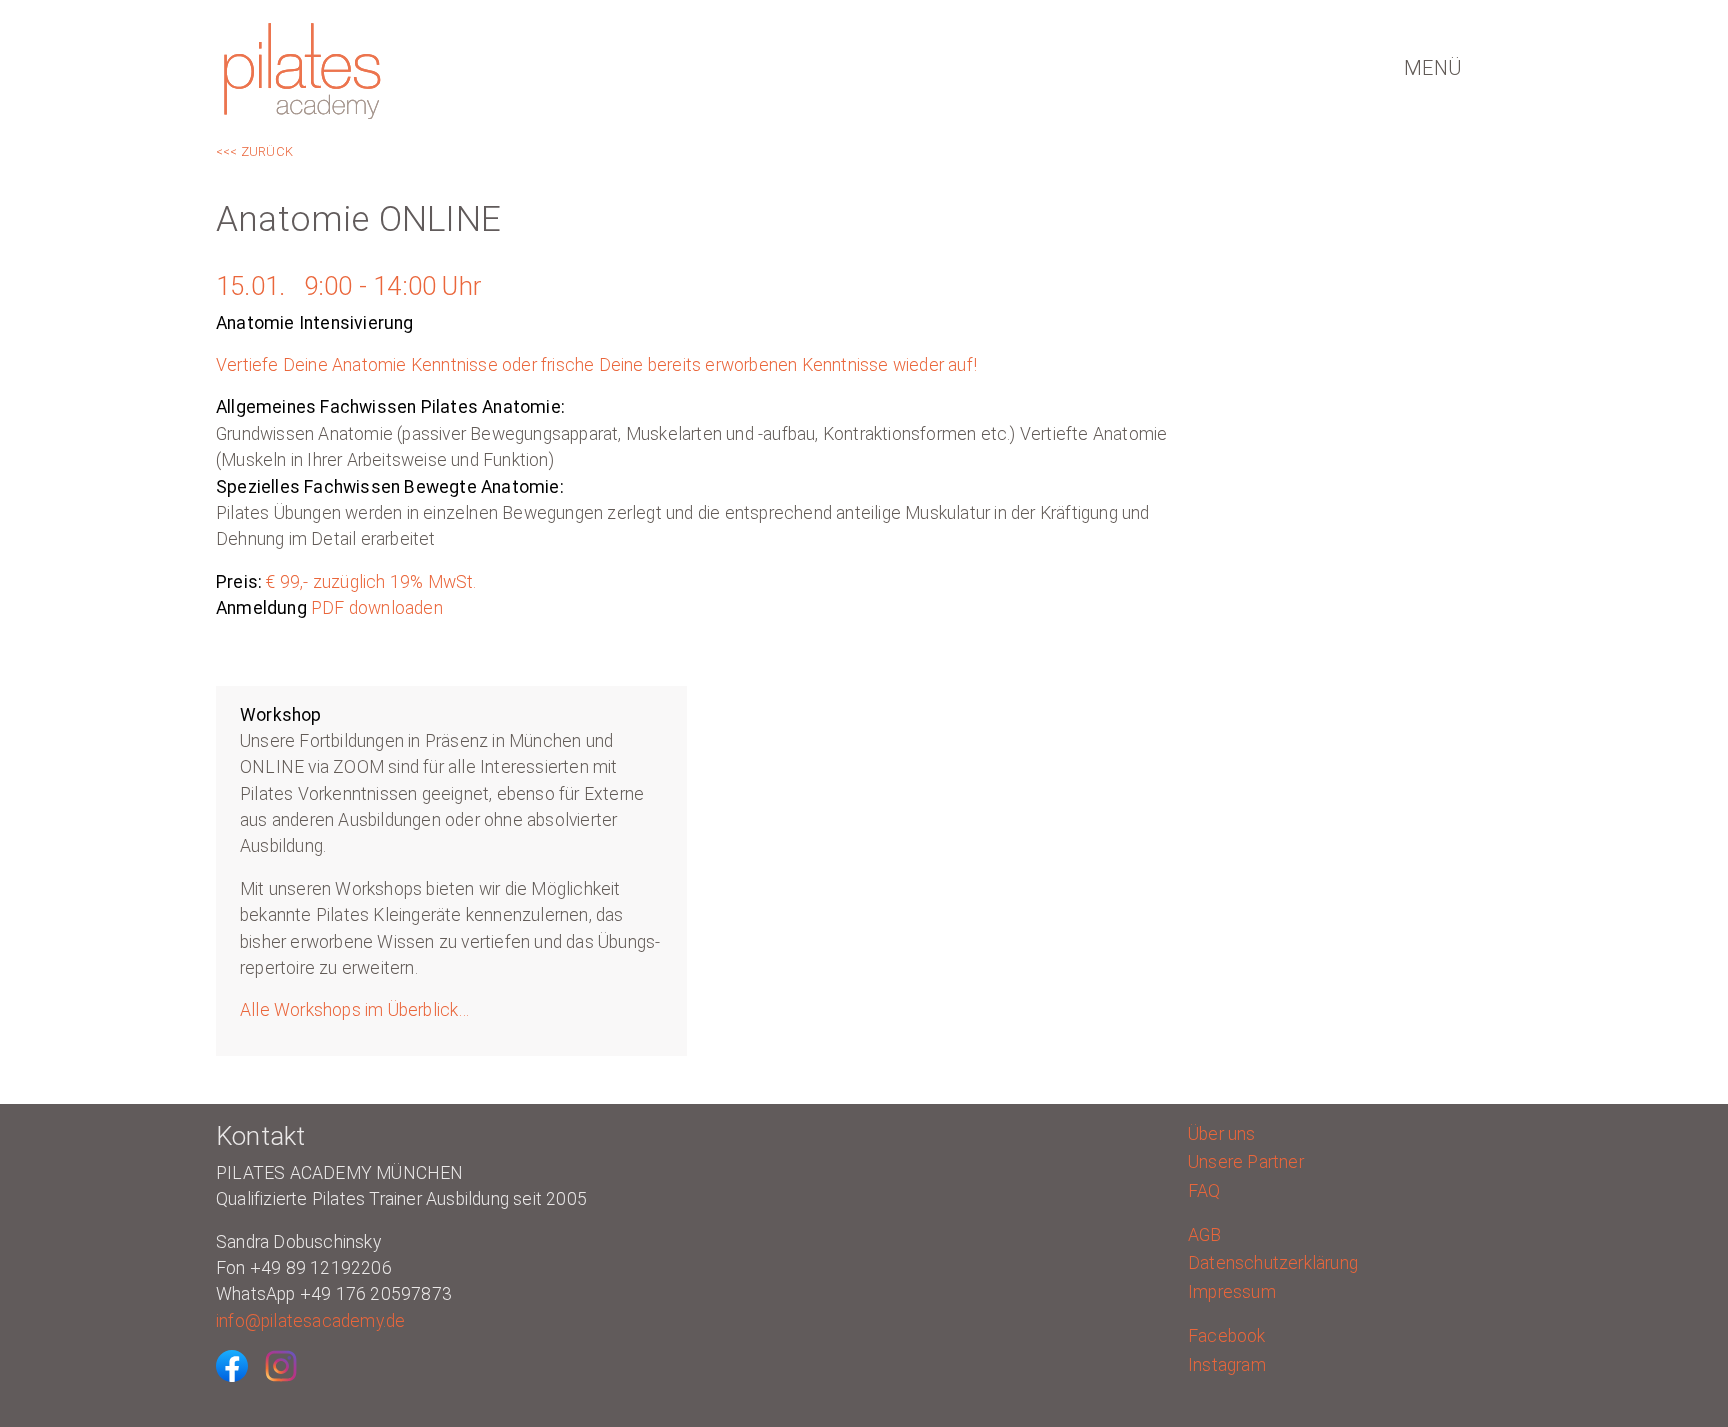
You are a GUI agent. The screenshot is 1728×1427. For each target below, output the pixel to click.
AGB (1205, 1235)
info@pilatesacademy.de (310, 1321)
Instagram (1227, 1365)
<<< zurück (254, 151)
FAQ (1204, 1191)
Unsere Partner (1246, 1162)
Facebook (1227, 1336)
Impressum (1232, 1292)
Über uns (1222, 1134)
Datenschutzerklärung (1273, 1263)
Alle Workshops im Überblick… (355, 1010)
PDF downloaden (375, 608)
